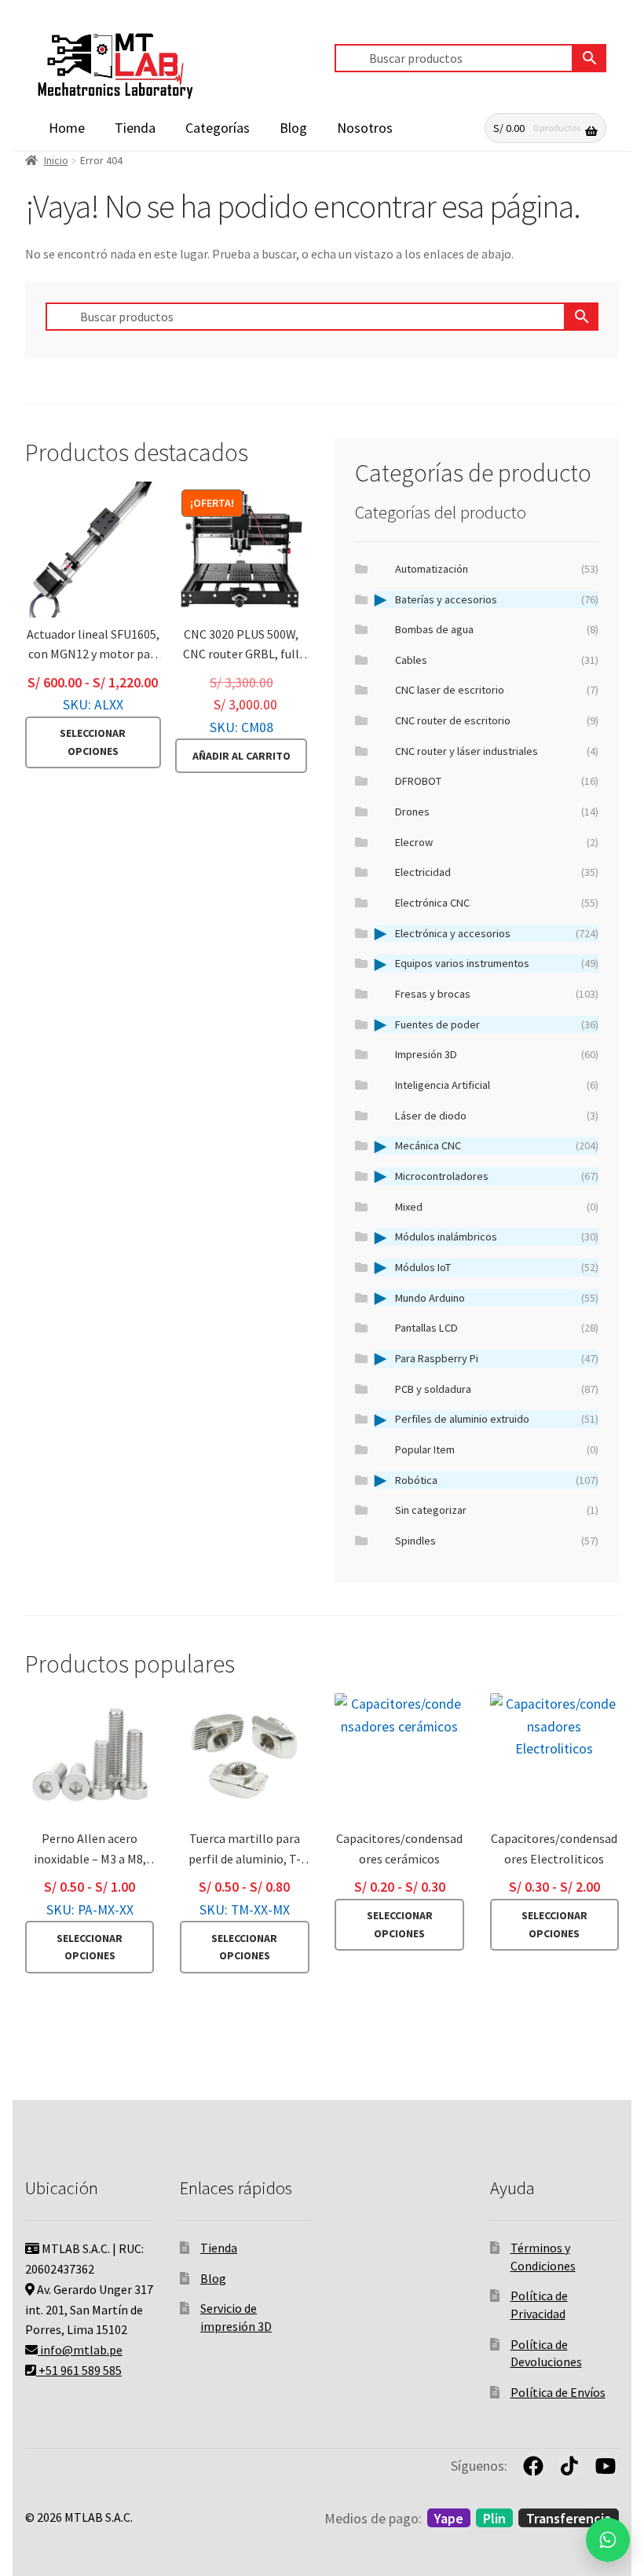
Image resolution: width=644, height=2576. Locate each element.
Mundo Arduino (497, 1298)
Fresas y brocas (497, 994)
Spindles (497, 1541)
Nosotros (365, 128)
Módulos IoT (497, 1267)
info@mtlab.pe (80, 2350)
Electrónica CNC (497, 903)
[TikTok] (569, 2466)
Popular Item (497, 1449)
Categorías (218, 128)
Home (67, 128)
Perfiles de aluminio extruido (497, 1419)
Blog (293, 128)
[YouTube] (606, 2466)
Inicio (56, 160)
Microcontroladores (497, 1176)
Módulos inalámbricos (497, 1237)
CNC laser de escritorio (497, 690)
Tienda (135, 128)
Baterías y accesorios (497, 599)
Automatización (497, 569)
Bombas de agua (497, 629)
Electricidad (497, 872)
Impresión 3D (497, 1054)
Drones (497, 812)
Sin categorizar (497, 1510)
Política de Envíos (558, 2392)
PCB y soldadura (497, 1389)
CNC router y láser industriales (497, 751)
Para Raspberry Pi (497, 1358)
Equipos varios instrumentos (497, 963)
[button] (608, 2540)
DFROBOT (497, 781)
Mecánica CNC (497, 1145)
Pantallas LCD (497, 1328)
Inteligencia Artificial (497, 1085)
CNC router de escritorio (497, 720)
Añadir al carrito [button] (241, 756)
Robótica (497, 1480)
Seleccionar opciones (93, 742)
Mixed (497, 1207)
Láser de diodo (497, 1116)
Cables (497, 660)
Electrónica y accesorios (497, 933)
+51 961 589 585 (79, 2370)
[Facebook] (533, 2466)
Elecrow (497, 842)
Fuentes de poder (497, 1024)
